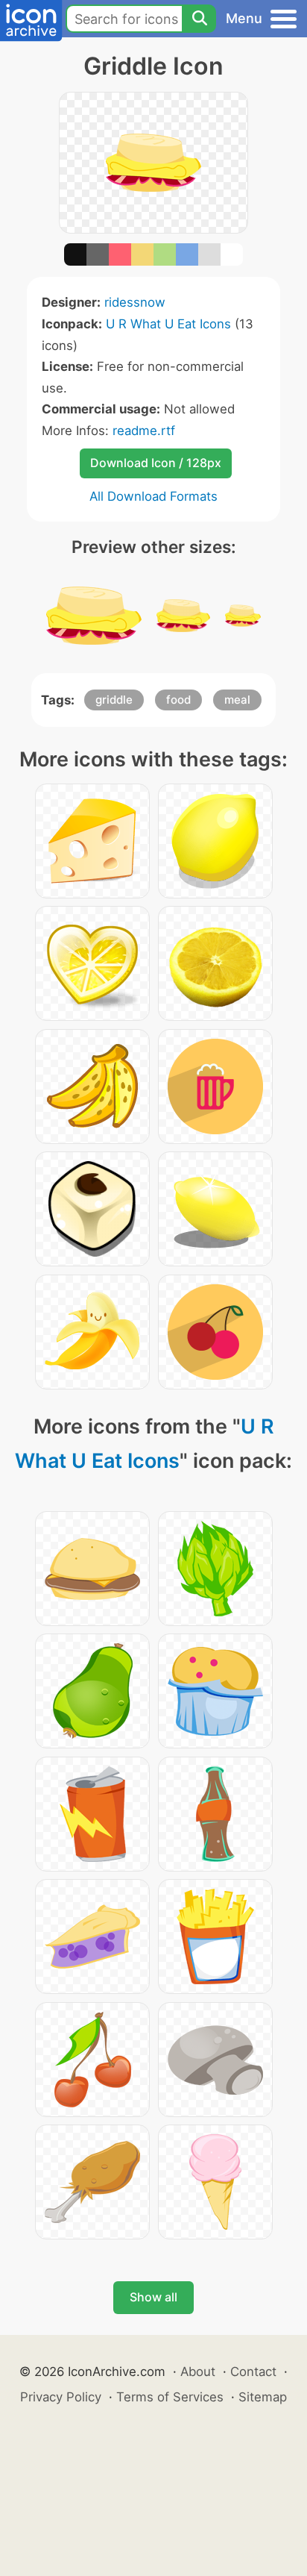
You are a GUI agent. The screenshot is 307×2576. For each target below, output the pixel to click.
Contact (253, 2372)
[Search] (199, 19)
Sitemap (263, 2397)
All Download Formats (153, 496)
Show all (153, 2297)
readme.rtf (144, 431)
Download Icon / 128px (156, 463)
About (198, 2372)
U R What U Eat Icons (168, 324)
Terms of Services (170, 2397)
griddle (114, 700)
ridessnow (135, 302)
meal (237, 700)
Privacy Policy (61, 2397)
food (178, 700)
